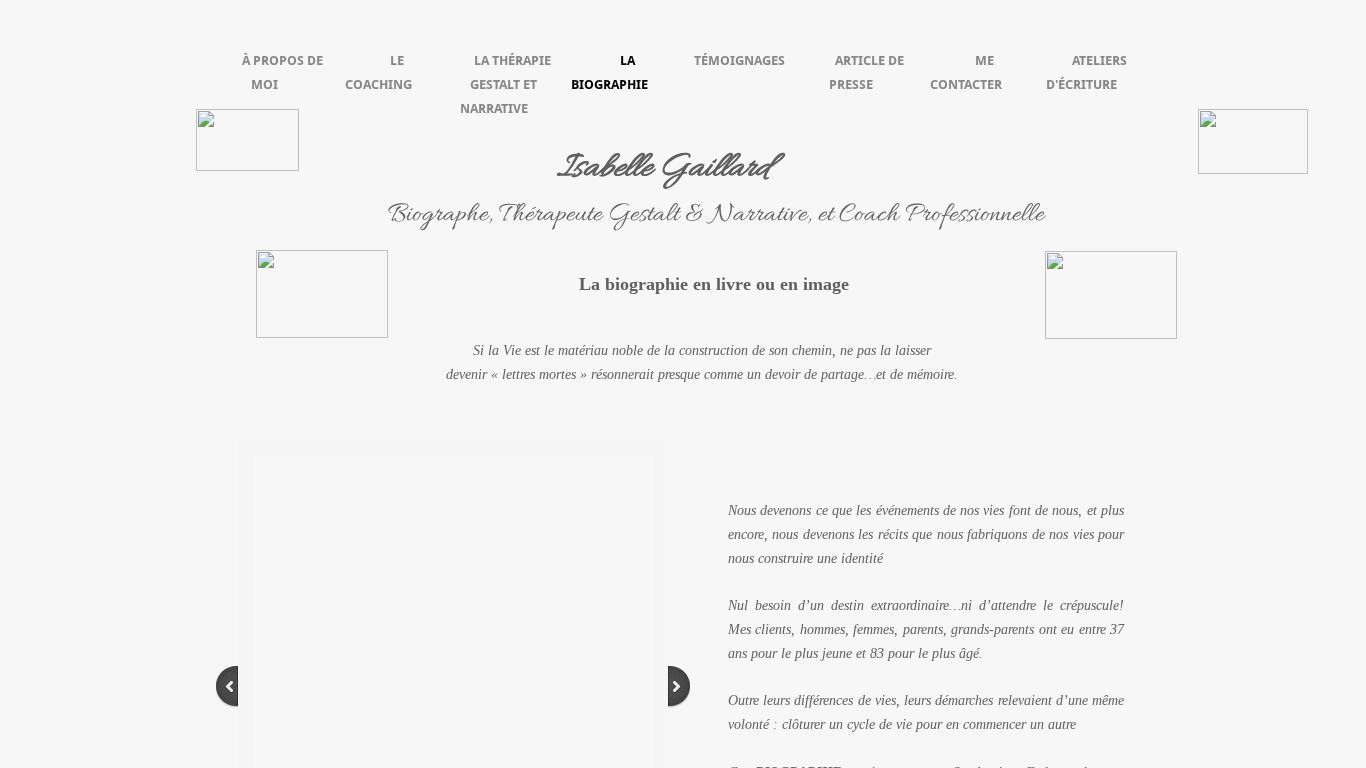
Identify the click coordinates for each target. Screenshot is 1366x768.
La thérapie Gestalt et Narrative (505, 84)
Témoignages (739, 60)
